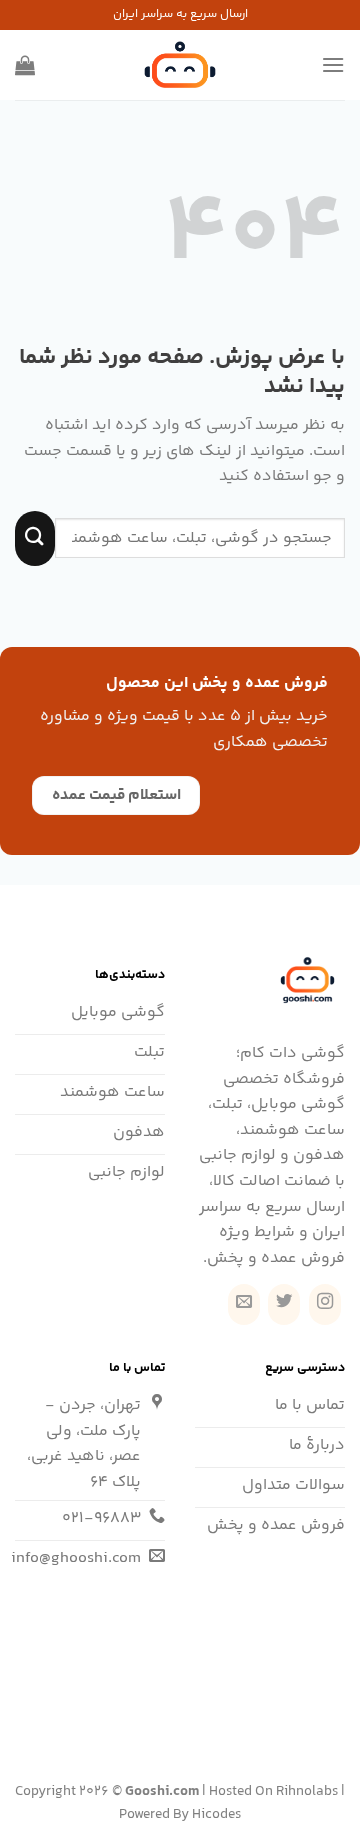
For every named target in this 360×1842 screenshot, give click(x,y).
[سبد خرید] (25, 65)
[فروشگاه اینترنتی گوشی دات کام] (180, 65)
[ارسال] (35, 538)
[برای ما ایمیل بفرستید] (244, 1304)
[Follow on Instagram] (325, 1304)
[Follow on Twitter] (284, 1304)
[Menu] (333, 64)
